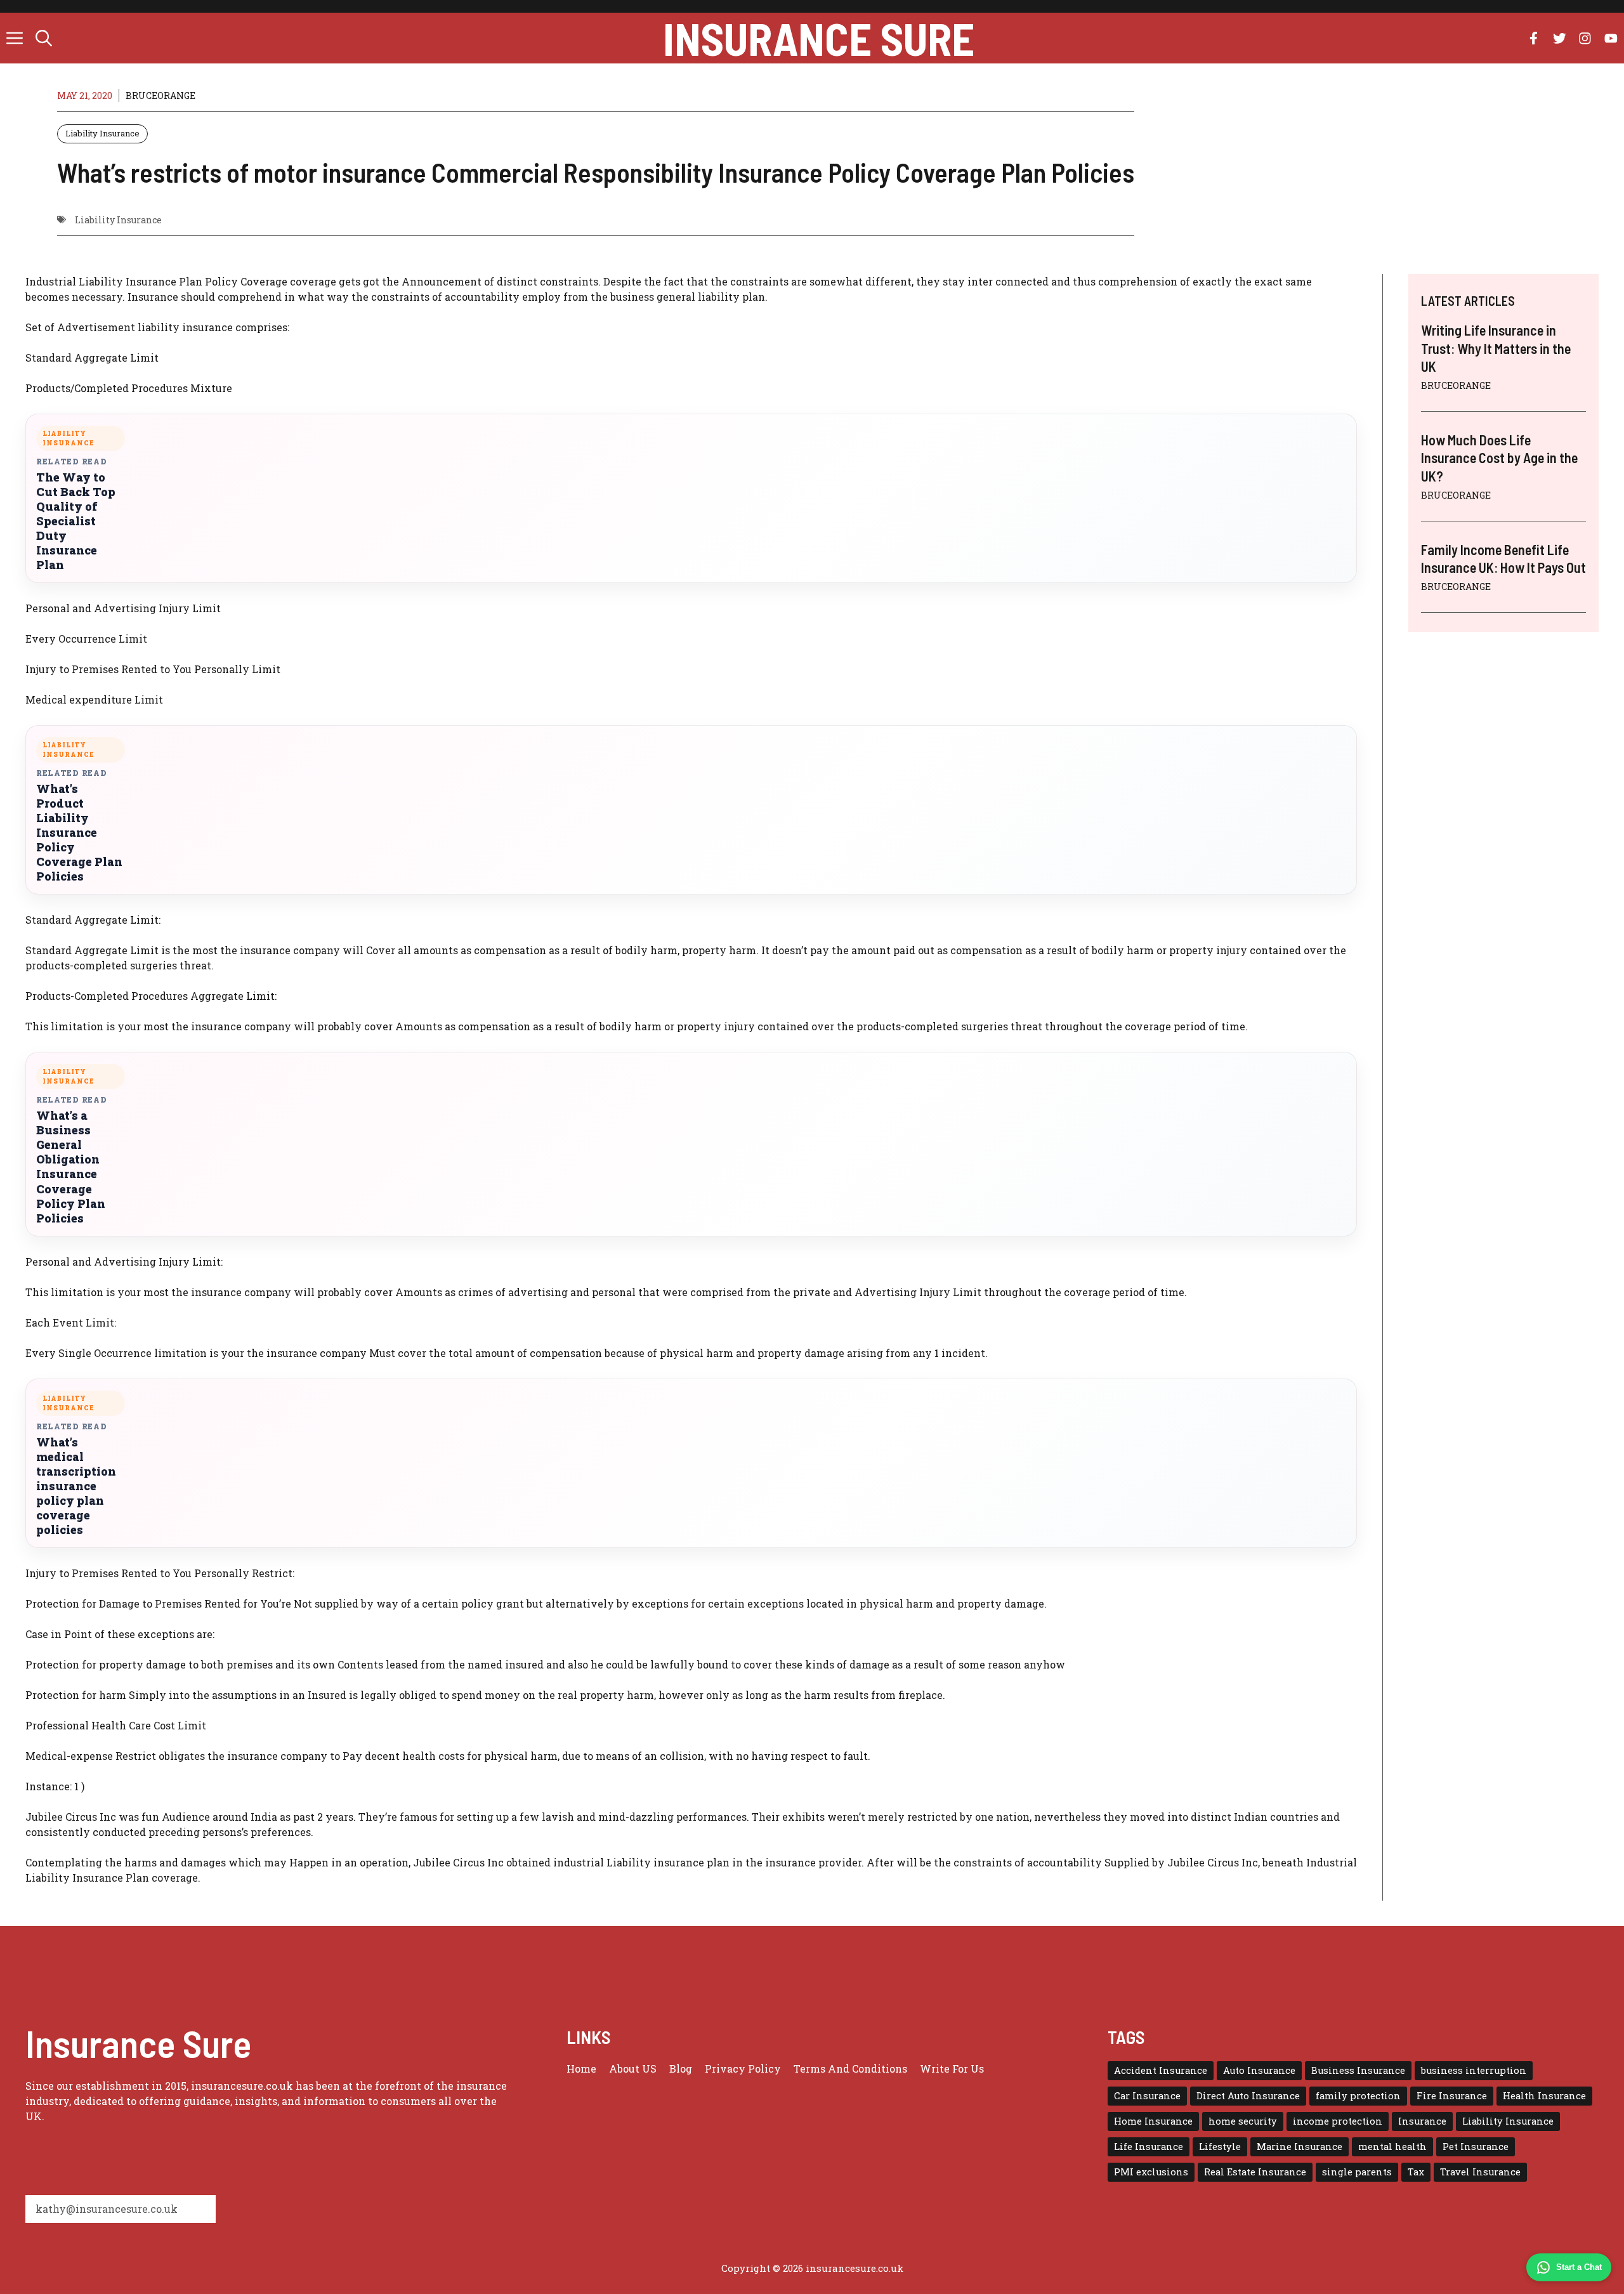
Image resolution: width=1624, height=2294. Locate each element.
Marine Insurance (1300, 2147)
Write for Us (952, 2068)
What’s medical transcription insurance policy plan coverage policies (76, 1486)
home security (1243, 2121)
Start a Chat (1579, 2267)
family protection (1358, 2096)
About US (633, 2068)
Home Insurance (1153, 2121)
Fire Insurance (1452, 2096)
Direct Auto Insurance (1248, 2096)
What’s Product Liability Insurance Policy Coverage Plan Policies (79, 833)
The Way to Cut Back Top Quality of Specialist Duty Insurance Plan (76, 521)
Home (581, 2068)
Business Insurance (1358, 2070)
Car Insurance (1147, 2096)
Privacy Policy (743, 2068)
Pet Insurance (1476, 2147)
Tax (1416, 2172)
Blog (681, 2068)
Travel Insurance (1480, 2172)
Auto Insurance (1259, 2070)
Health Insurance (1544, 2096)
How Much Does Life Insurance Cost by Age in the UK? (1499, 458)
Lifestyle (1220, 2147)
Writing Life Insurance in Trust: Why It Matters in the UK (1496, 348)
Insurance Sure (819, 38)
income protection (1338, 2121)
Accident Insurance (1161, 2070)
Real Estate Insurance (1255, 2172)
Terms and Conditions (850, 2068)
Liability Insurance (102, 133)
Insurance (1422, 2121)
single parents (1357, 2172)
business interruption (1474, 2070)
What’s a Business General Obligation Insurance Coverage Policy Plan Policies (71, 1167)
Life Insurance (1149, 2147)
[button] (44, 38)
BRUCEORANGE (160, 95)
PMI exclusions (1151, 2172)
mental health (1392, 2147)
